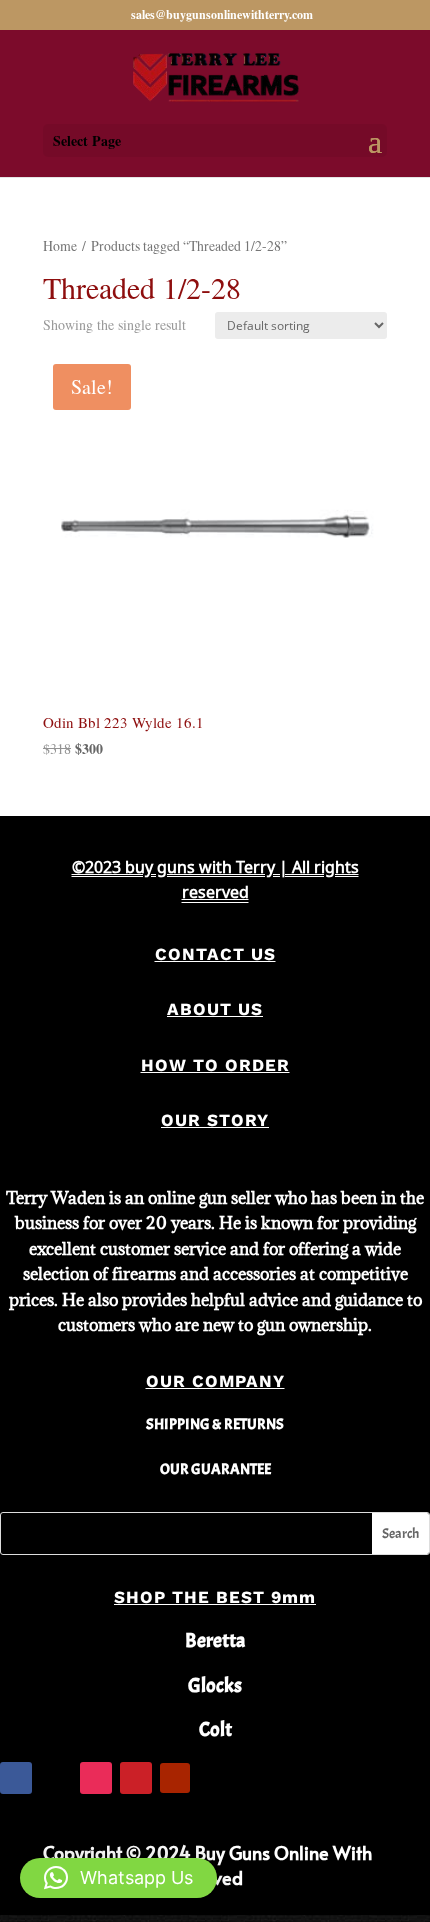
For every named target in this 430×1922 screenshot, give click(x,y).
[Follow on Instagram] (96, 1778)
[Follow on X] (56, 1778)
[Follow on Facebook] (16, 1778)
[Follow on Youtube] (175, 1778)
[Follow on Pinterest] (136, 1778)
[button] (118, 1878)
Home (60, 245)
